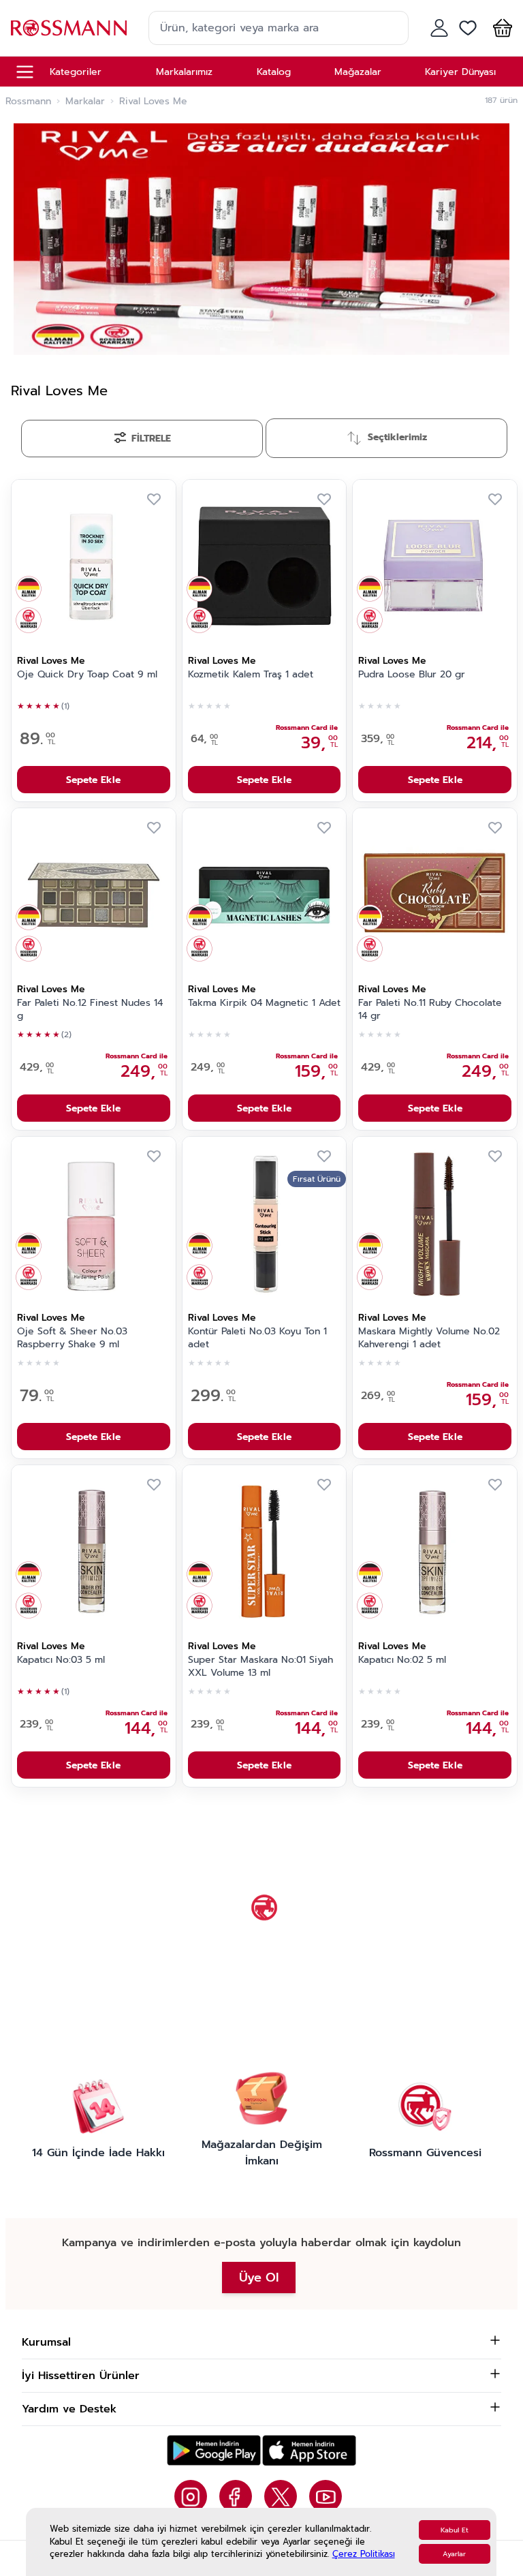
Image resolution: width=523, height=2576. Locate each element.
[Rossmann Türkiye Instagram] (191, 2496)
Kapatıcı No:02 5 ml (402, 1660)
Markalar (85, 102)
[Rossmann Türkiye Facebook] (236, 2496)
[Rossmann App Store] (309, 2450)
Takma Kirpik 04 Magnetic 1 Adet (264, 1003)
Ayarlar (454, 2554)
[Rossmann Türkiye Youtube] (326, 2496)
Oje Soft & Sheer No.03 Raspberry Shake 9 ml (72, 1338)
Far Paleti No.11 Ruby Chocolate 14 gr (430, 1010)
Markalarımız (184, 72)
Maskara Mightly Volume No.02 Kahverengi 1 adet (429, 1338)
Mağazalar (358, 72)
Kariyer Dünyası (460, 72)
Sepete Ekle (93, 780)
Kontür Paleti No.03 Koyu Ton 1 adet (257, 1338)
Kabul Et (455, 2530)
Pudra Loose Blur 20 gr (412, 675)
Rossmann (28, 102)
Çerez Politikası (364, 2554)
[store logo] (69, 28)
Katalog (274, 72)
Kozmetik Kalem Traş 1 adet (251, 675)
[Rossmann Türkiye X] (281, 2496)
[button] (500, 28)
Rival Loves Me (51, 661)
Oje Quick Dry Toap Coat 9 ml (87, 675)
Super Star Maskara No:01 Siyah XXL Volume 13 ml (260, 1667)
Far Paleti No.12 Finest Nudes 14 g (90, 1010)
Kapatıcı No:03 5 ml (61, 1660)
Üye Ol (259, 2278)
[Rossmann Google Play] (214, 2450)
